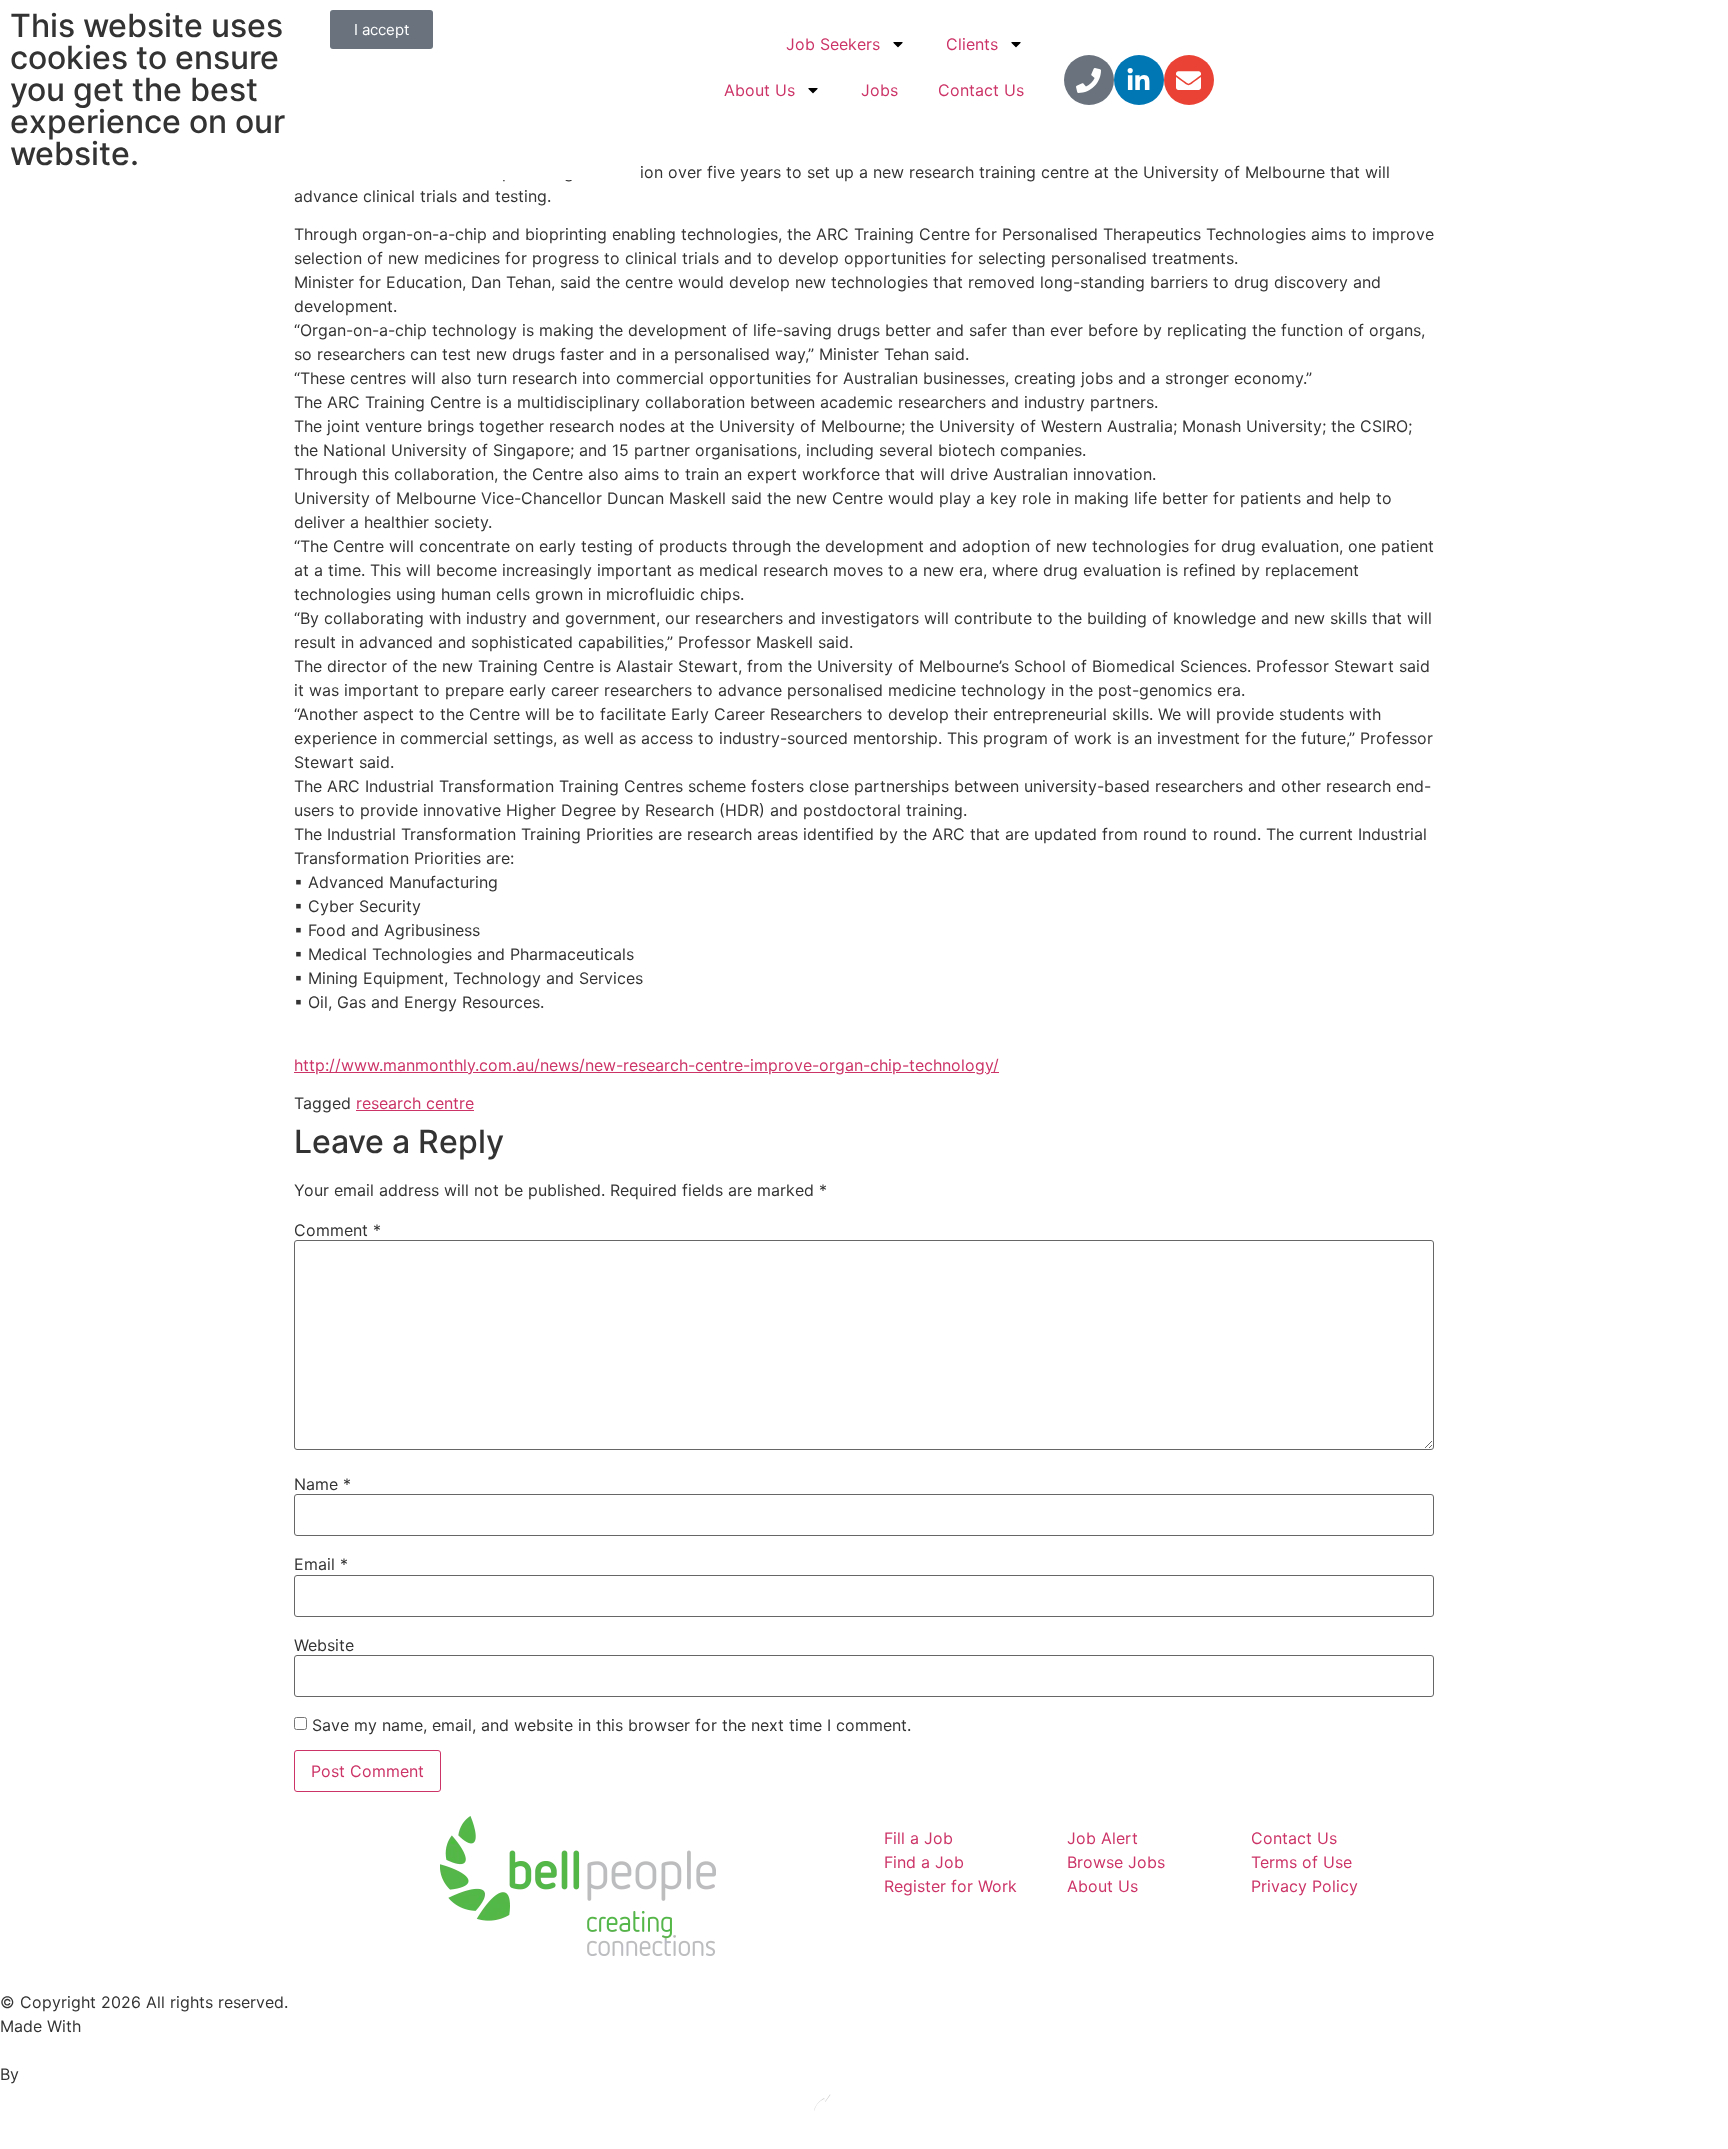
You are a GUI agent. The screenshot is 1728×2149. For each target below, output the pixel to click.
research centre (415, 1103)
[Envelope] (1189, 80)
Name (322, 1484)
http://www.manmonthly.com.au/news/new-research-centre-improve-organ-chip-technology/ (646, 1065)
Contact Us (981, 90)
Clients (972, 44)
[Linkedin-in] (1139, 80)
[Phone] (1089, 80)
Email (321, 1564)
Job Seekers (833, 44)
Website (324, 1645)
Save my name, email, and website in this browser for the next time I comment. (611, 1725)
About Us (759, 90)
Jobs (879, 90)
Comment (337, 1230)
